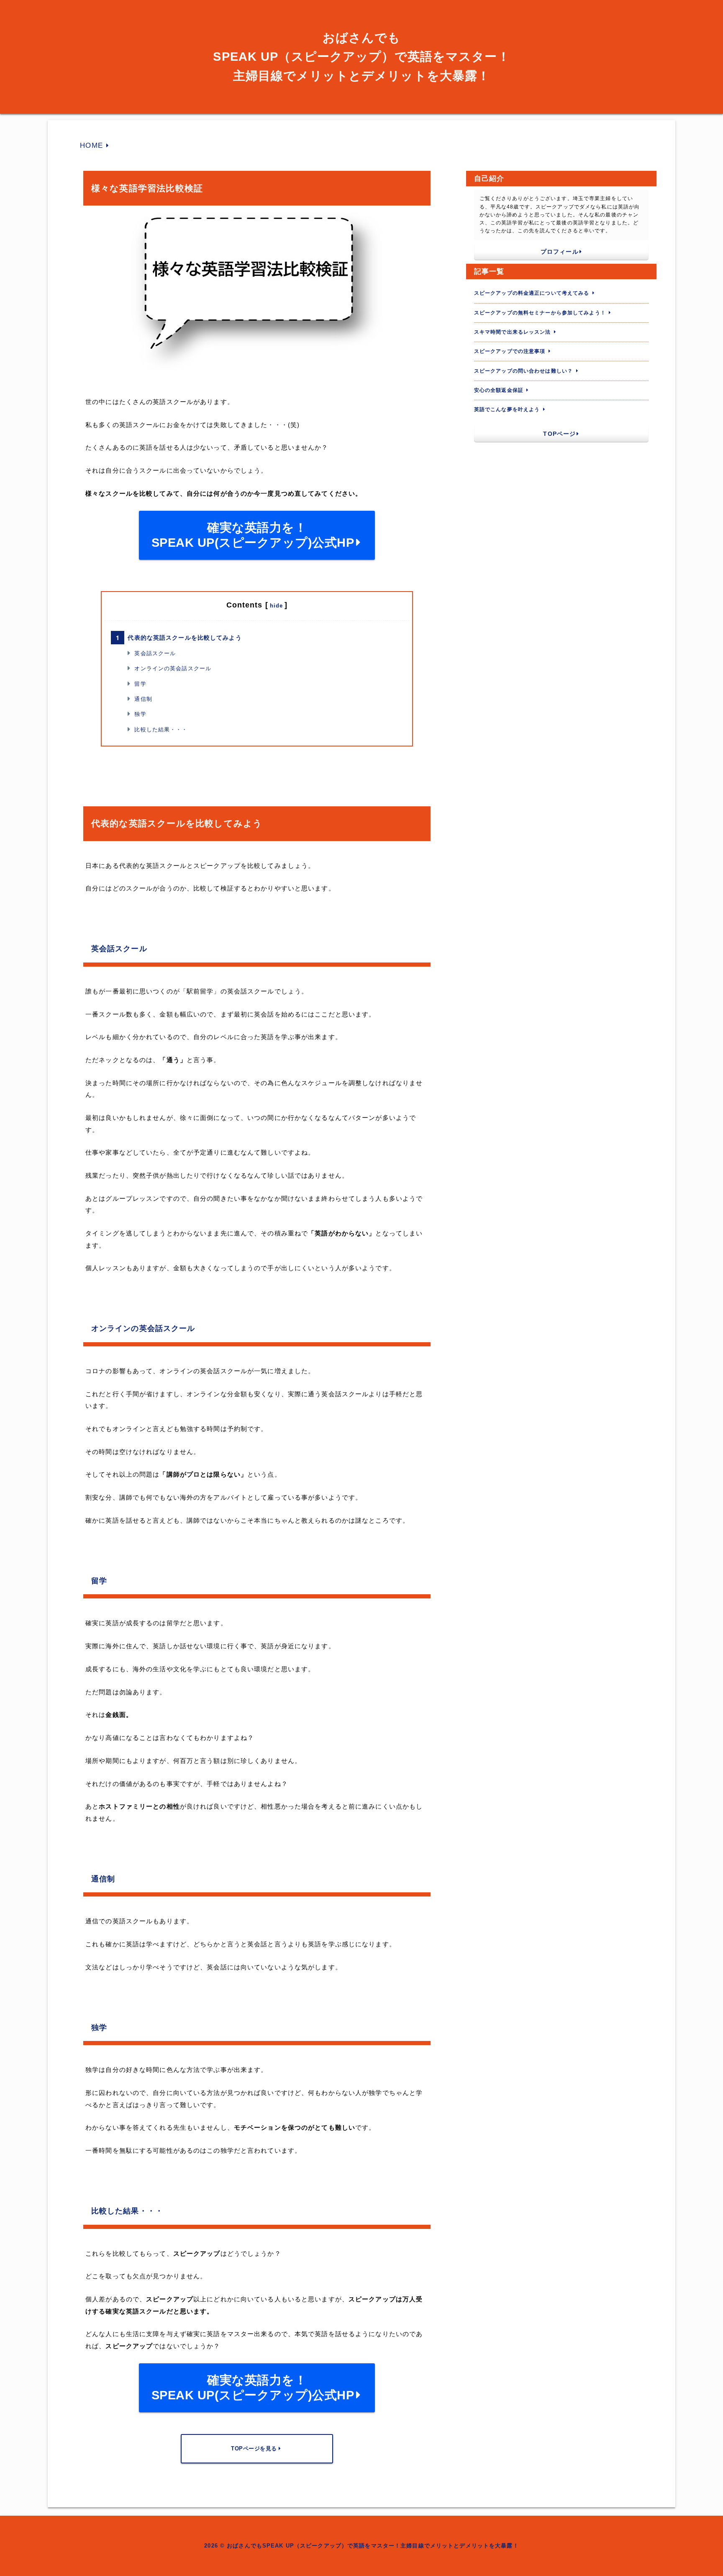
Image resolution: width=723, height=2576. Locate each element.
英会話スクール (155, 653)
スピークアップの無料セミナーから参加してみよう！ (540, 313)
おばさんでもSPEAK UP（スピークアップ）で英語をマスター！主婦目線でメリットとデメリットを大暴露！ (361, 57)
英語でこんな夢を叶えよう (507, 409)
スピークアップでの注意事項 (510, 351)
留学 (140, 684)
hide (277, 606)
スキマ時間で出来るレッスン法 (513, 332)
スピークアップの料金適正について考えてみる (532, 293)
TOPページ (559, 434)
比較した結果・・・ (161, 730)
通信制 (143, 699)
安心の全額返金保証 (499, 390)
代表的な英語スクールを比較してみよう (185, 638)
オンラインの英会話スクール (173, 668)
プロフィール (560, 252)
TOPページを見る (254, 2449)
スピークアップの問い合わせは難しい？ (523, 371)
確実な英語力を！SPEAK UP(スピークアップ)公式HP (253, 535)
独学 (140, 714)
